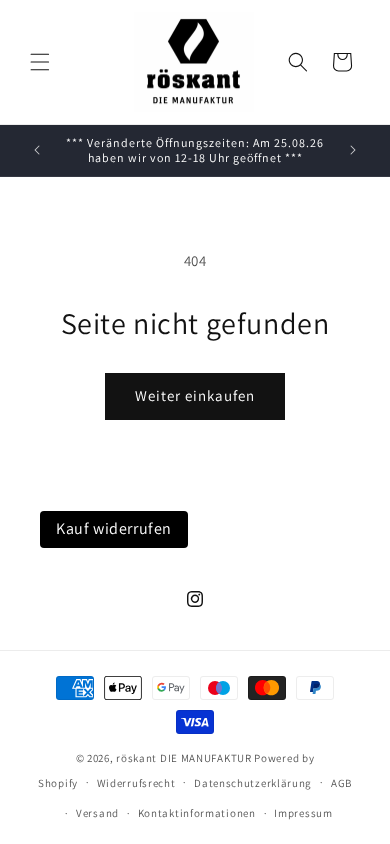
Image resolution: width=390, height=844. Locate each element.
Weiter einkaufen (195, 395)
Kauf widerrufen (114, 528)
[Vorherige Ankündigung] (37, 150)
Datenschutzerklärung (253, 783)
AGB (341, 783)
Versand (97, 813)
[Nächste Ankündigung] (353, 150)
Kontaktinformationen (197, 813)
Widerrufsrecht (136, 783)
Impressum (303, 813)
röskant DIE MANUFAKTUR (183, 758)
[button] (40, 62)
